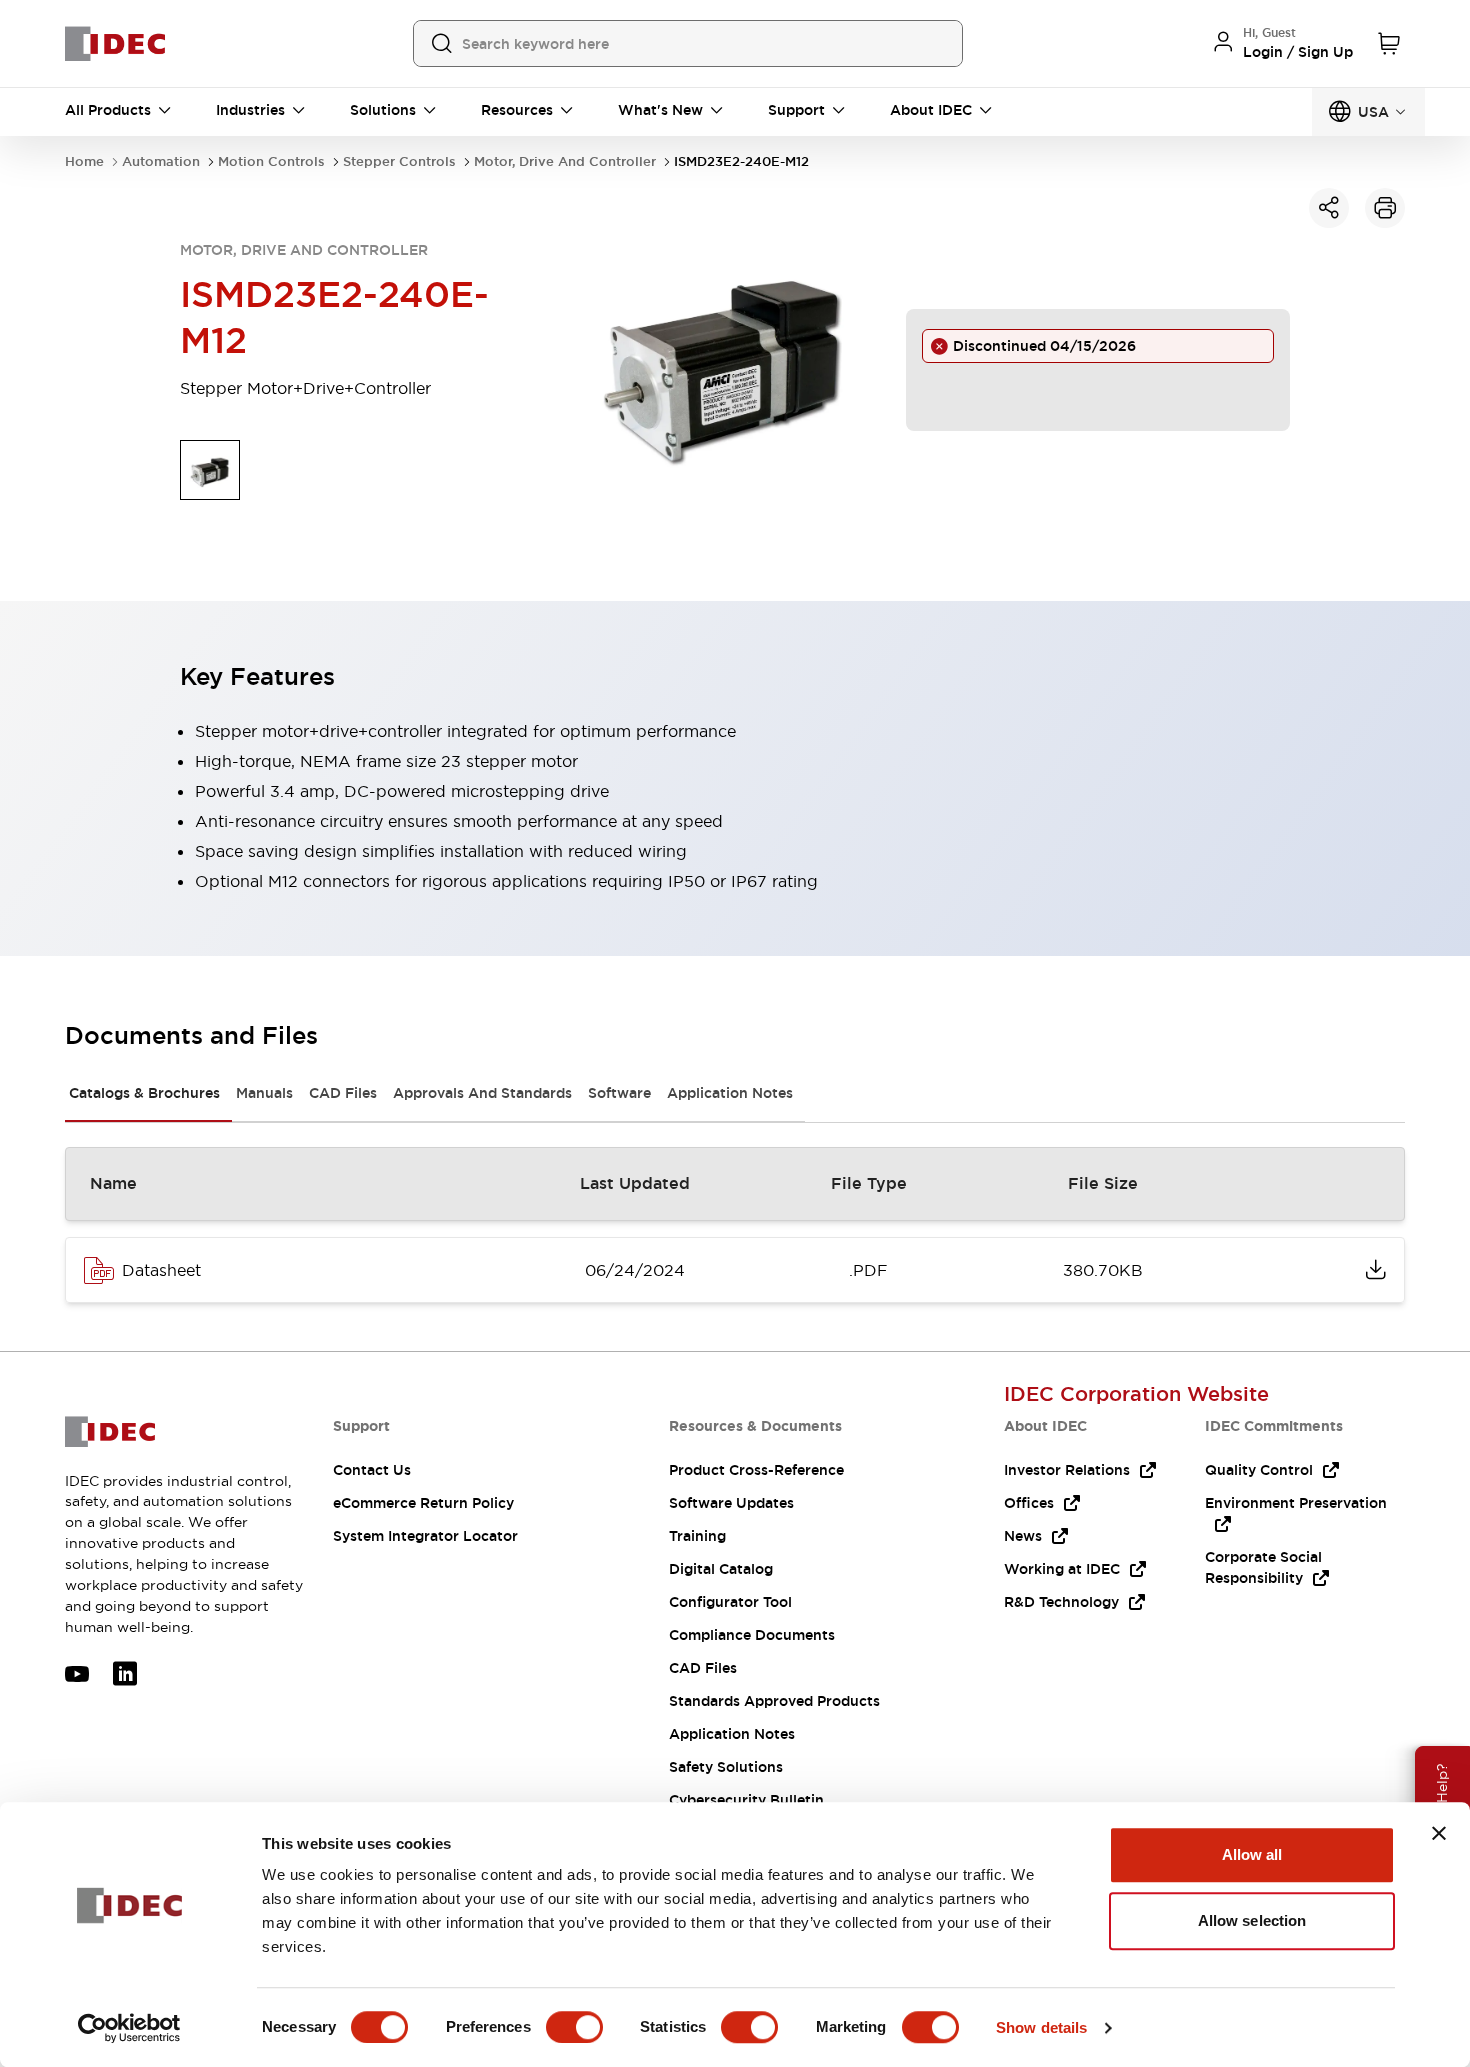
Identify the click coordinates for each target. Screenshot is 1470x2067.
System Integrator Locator (425, 1536)
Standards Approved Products (774, 1701)
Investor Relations (1067, 1470)
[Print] (1385, 208)
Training (697, 1536)
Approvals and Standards (482, 1093)
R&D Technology (1061, 1602)
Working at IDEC (1062, 1569)
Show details (1041, 2027)
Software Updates (731, 1503)
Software (619, 1093)
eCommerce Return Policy (423, 1503)
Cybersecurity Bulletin (746, 1800)
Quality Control (1259, 1470)
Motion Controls (271, 161)
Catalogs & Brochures (144, 1093)
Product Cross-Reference (756, 1470)
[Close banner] (1439, 1833)
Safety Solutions (726, 1767)
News (1023, 1536)
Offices (1029, 1503)
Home (84, 161)
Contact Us (372, 1470)
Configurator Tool (730, 1602)
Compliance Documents (752, 1635)
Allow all (1252, 1854)
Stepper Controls (399, 161)
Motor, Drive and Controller (565, 161)
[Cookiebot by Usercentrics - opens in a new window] (129, 2028)
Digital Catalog (721, 1569)
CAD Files (343, 1093)
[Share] (1329, 208)
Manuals (264, 1093)
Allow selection (1252, 1920)
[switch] (574, 2027)
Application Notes (730, 1093)
